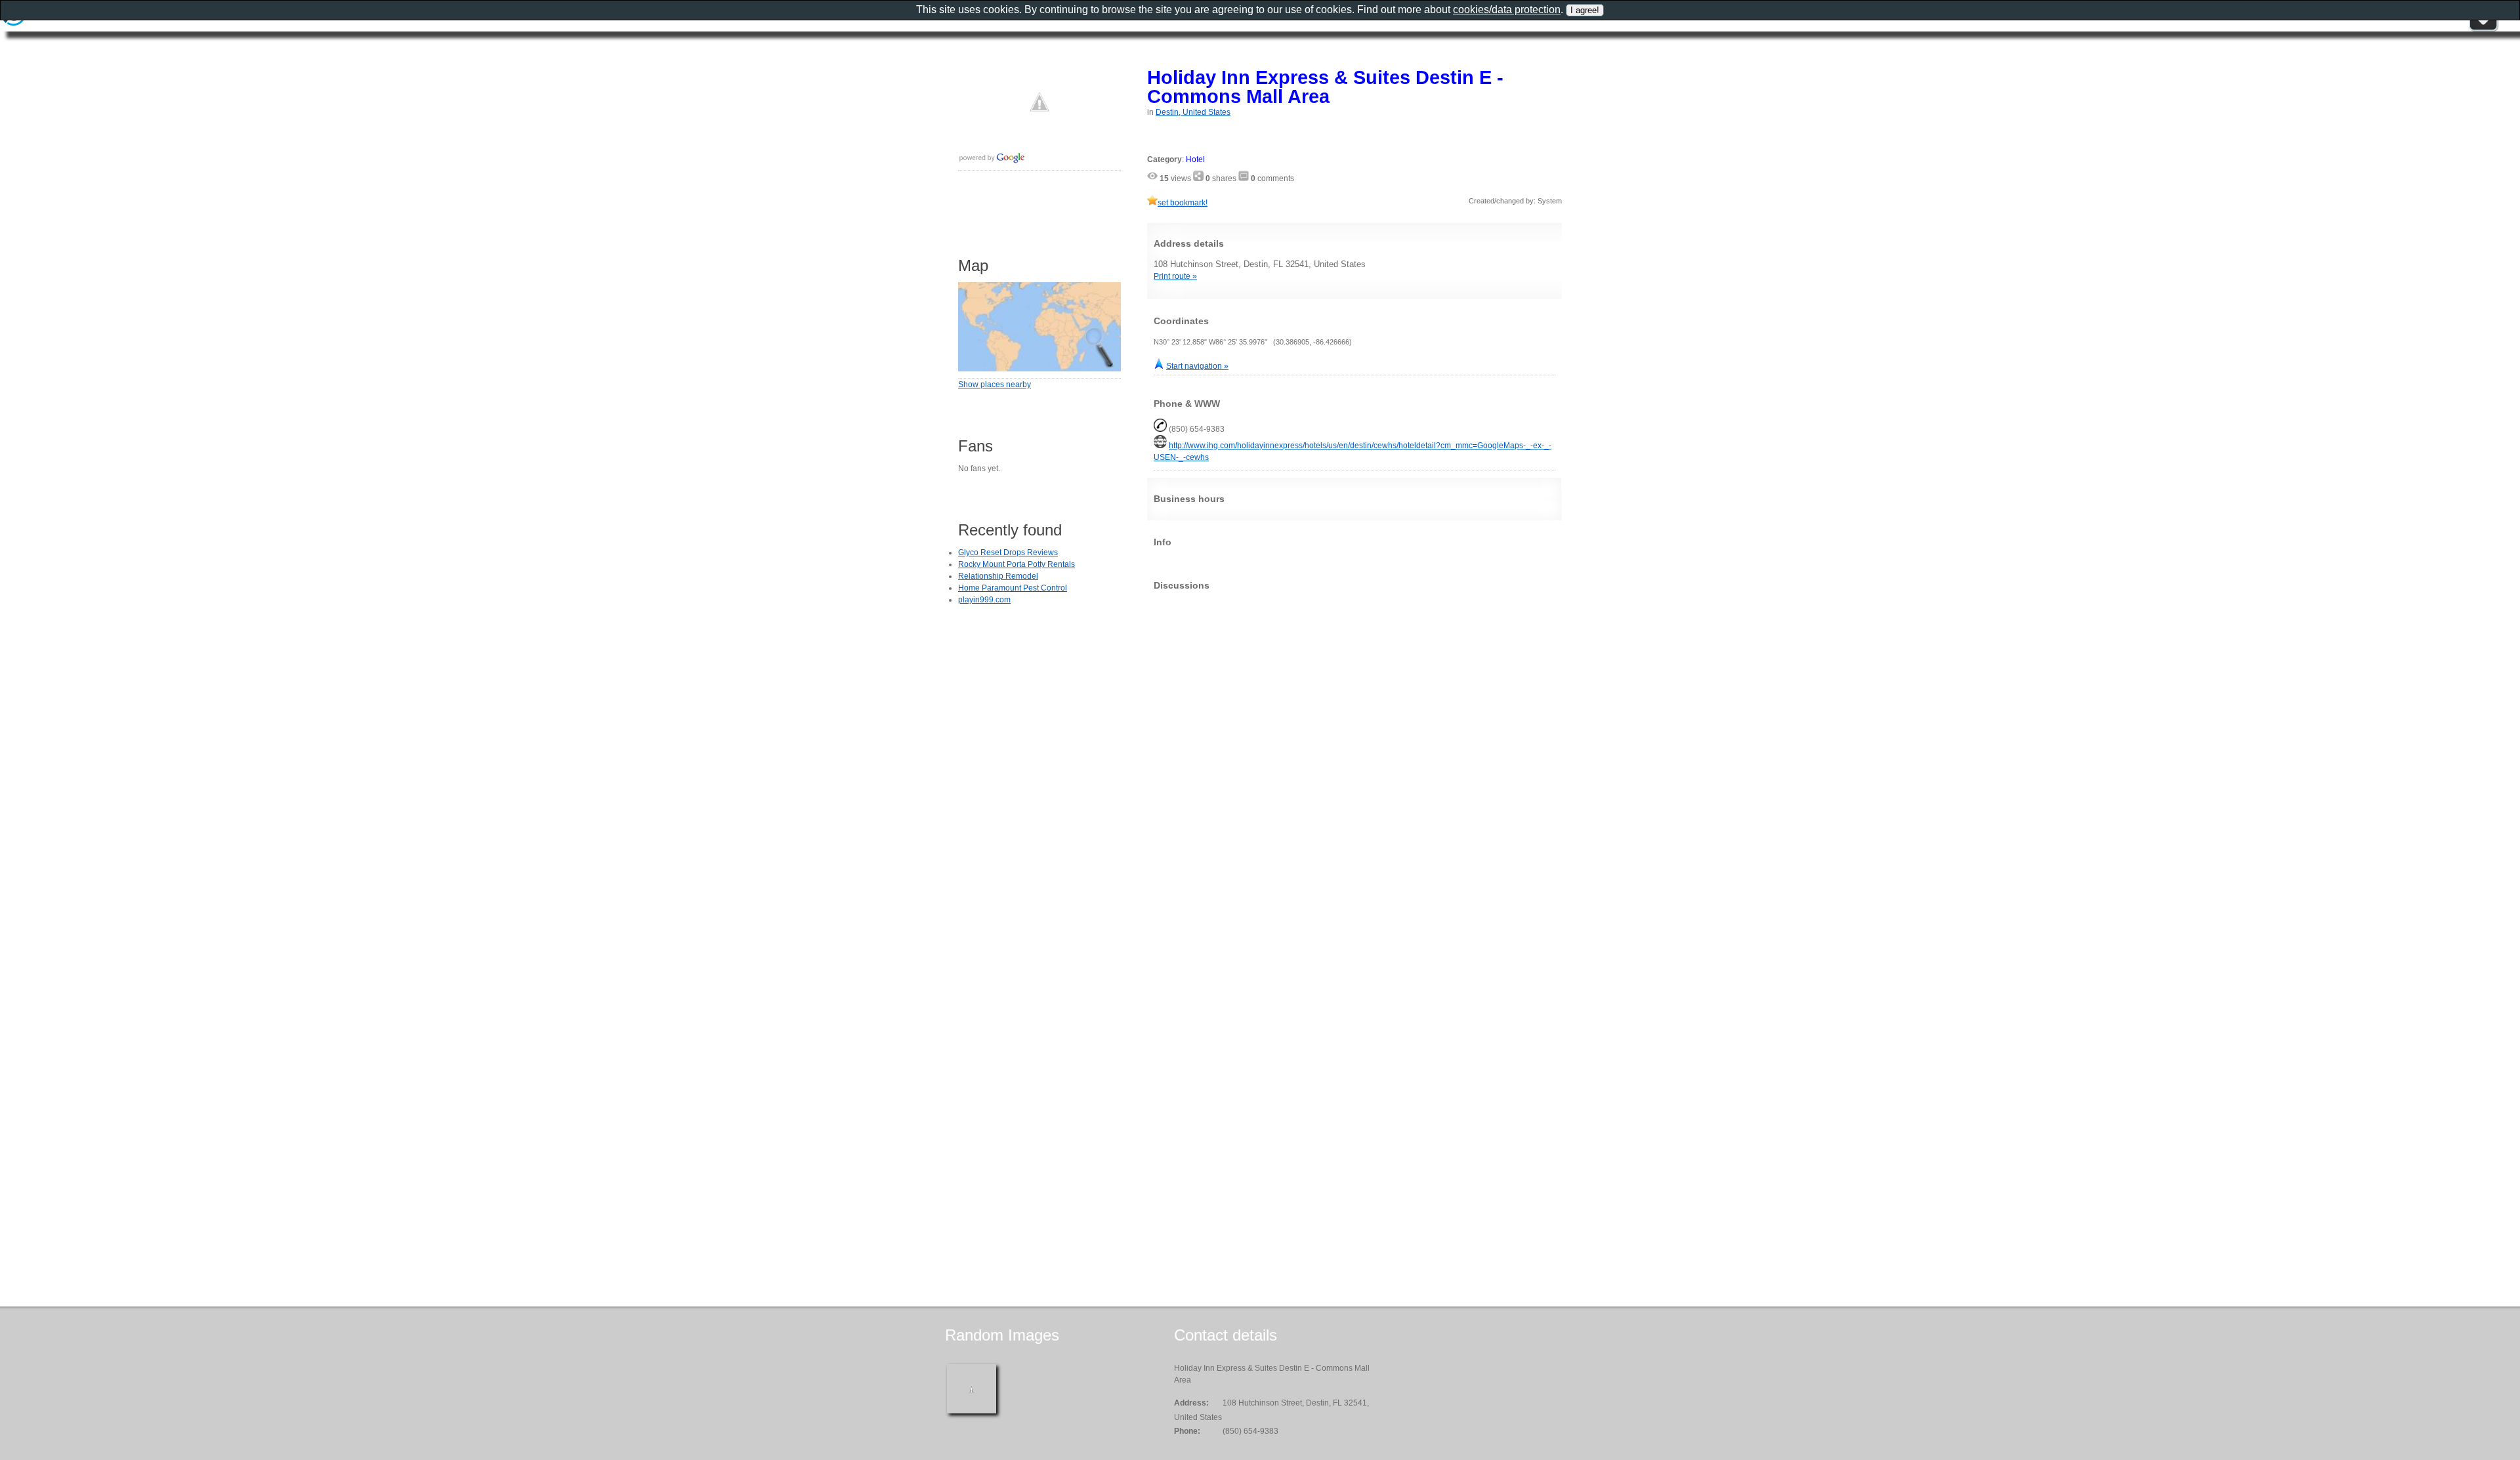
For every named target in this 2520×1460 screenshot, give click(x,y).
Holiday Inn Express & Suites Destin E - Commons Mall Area (1325, 87)
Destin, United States (1193, 112)
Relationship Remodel (998, 576)
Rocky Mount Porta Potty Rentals (1017, 564)
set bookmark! (1183, 203)
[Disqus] (1354, 764)
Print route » (1175, 276)
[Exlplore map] (1039, 369)
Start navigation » (1197, 366)
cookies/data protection (1507, 10)
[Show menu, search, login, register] (2483, 29)
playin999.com (984, 600)
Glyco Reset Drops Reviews (1008, 553)
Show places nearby (995, 385)
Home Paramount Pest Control (1013, 588)
